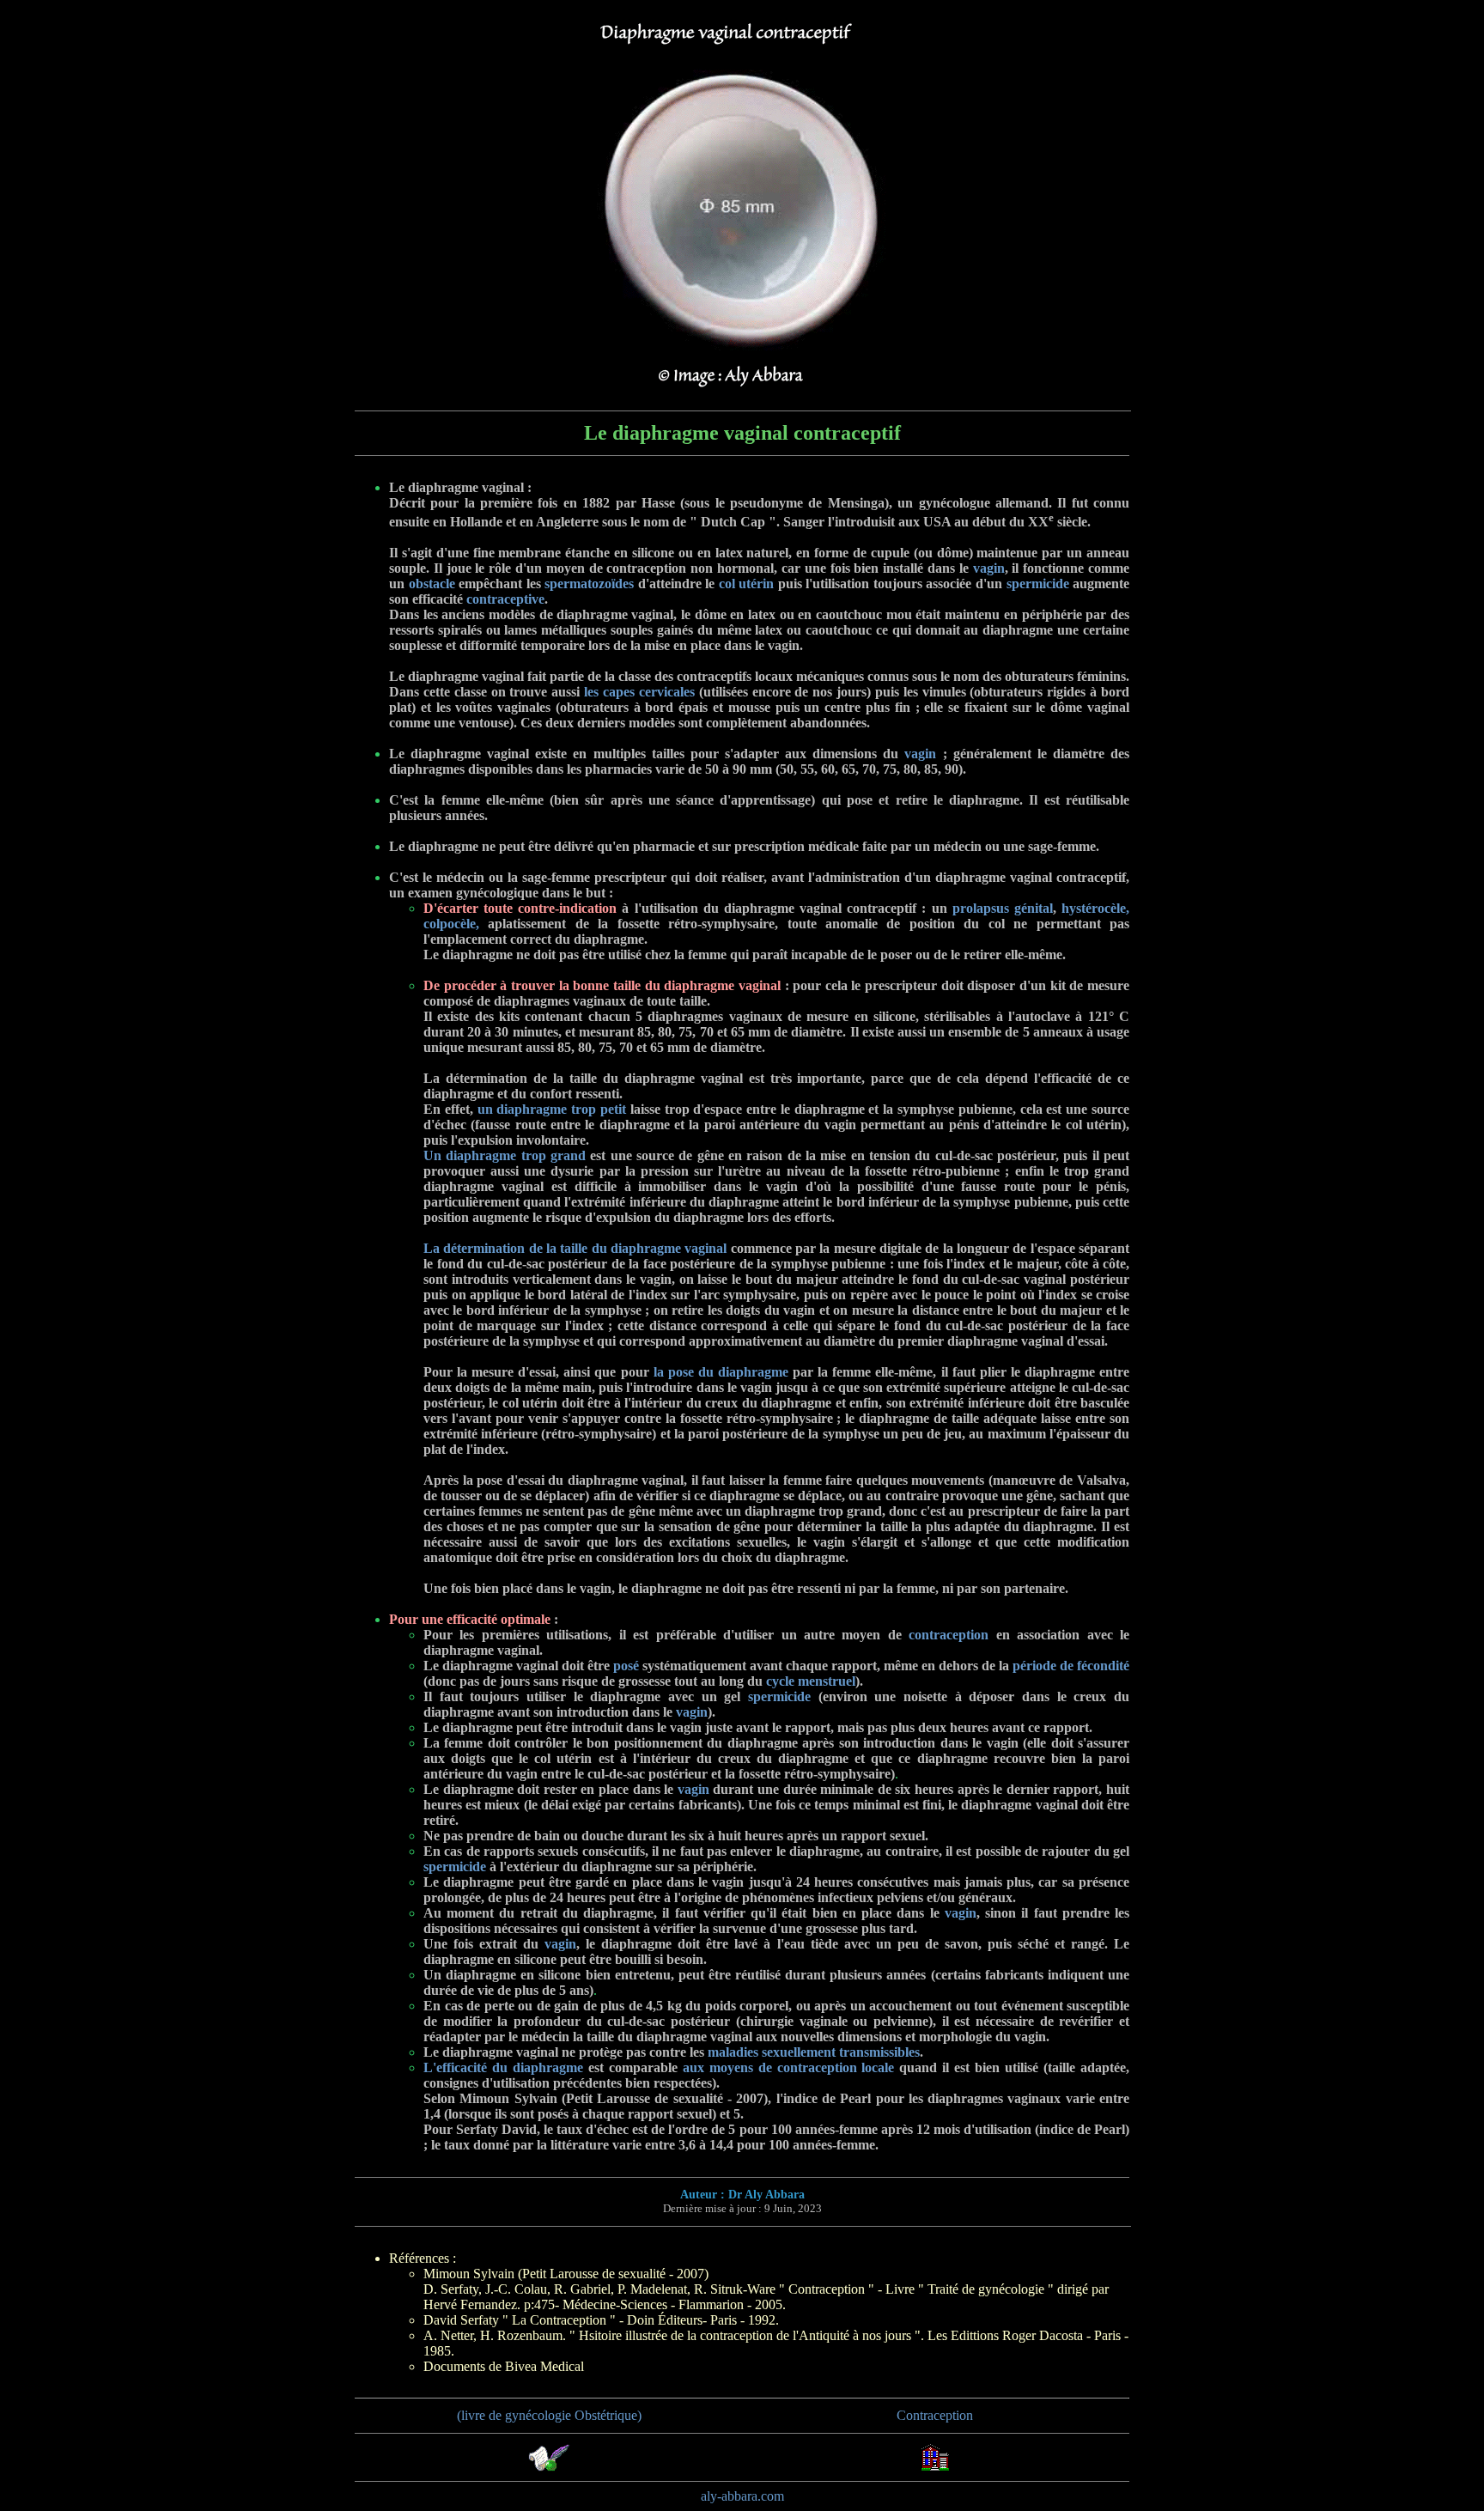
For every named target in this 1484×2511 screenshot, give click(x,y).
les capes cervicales (639, 692)
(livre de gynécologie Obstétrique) (549, 2415)
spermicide (1038, 584)
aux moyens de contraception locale (789, 2067)
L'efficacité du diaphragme (503, 2067)
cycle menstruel (811, 1681)
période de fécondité (1071, 1666)
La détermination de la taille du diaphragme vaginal (575, 1248)
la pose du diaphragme (721, 1372)
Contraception (935, 2415)
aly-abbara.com (742, 2496)
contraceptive (505, 599)
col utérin (747, 584)
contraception (949, 1635)
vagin (989, 568)
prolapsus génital (1003, 908)
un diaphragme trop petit (552, 1109)
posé (626, 1666)
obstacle (432, 584)
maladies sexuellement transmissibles (814, 2052)
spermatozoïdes (589, 584)
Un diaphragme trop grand (505, 1155)
